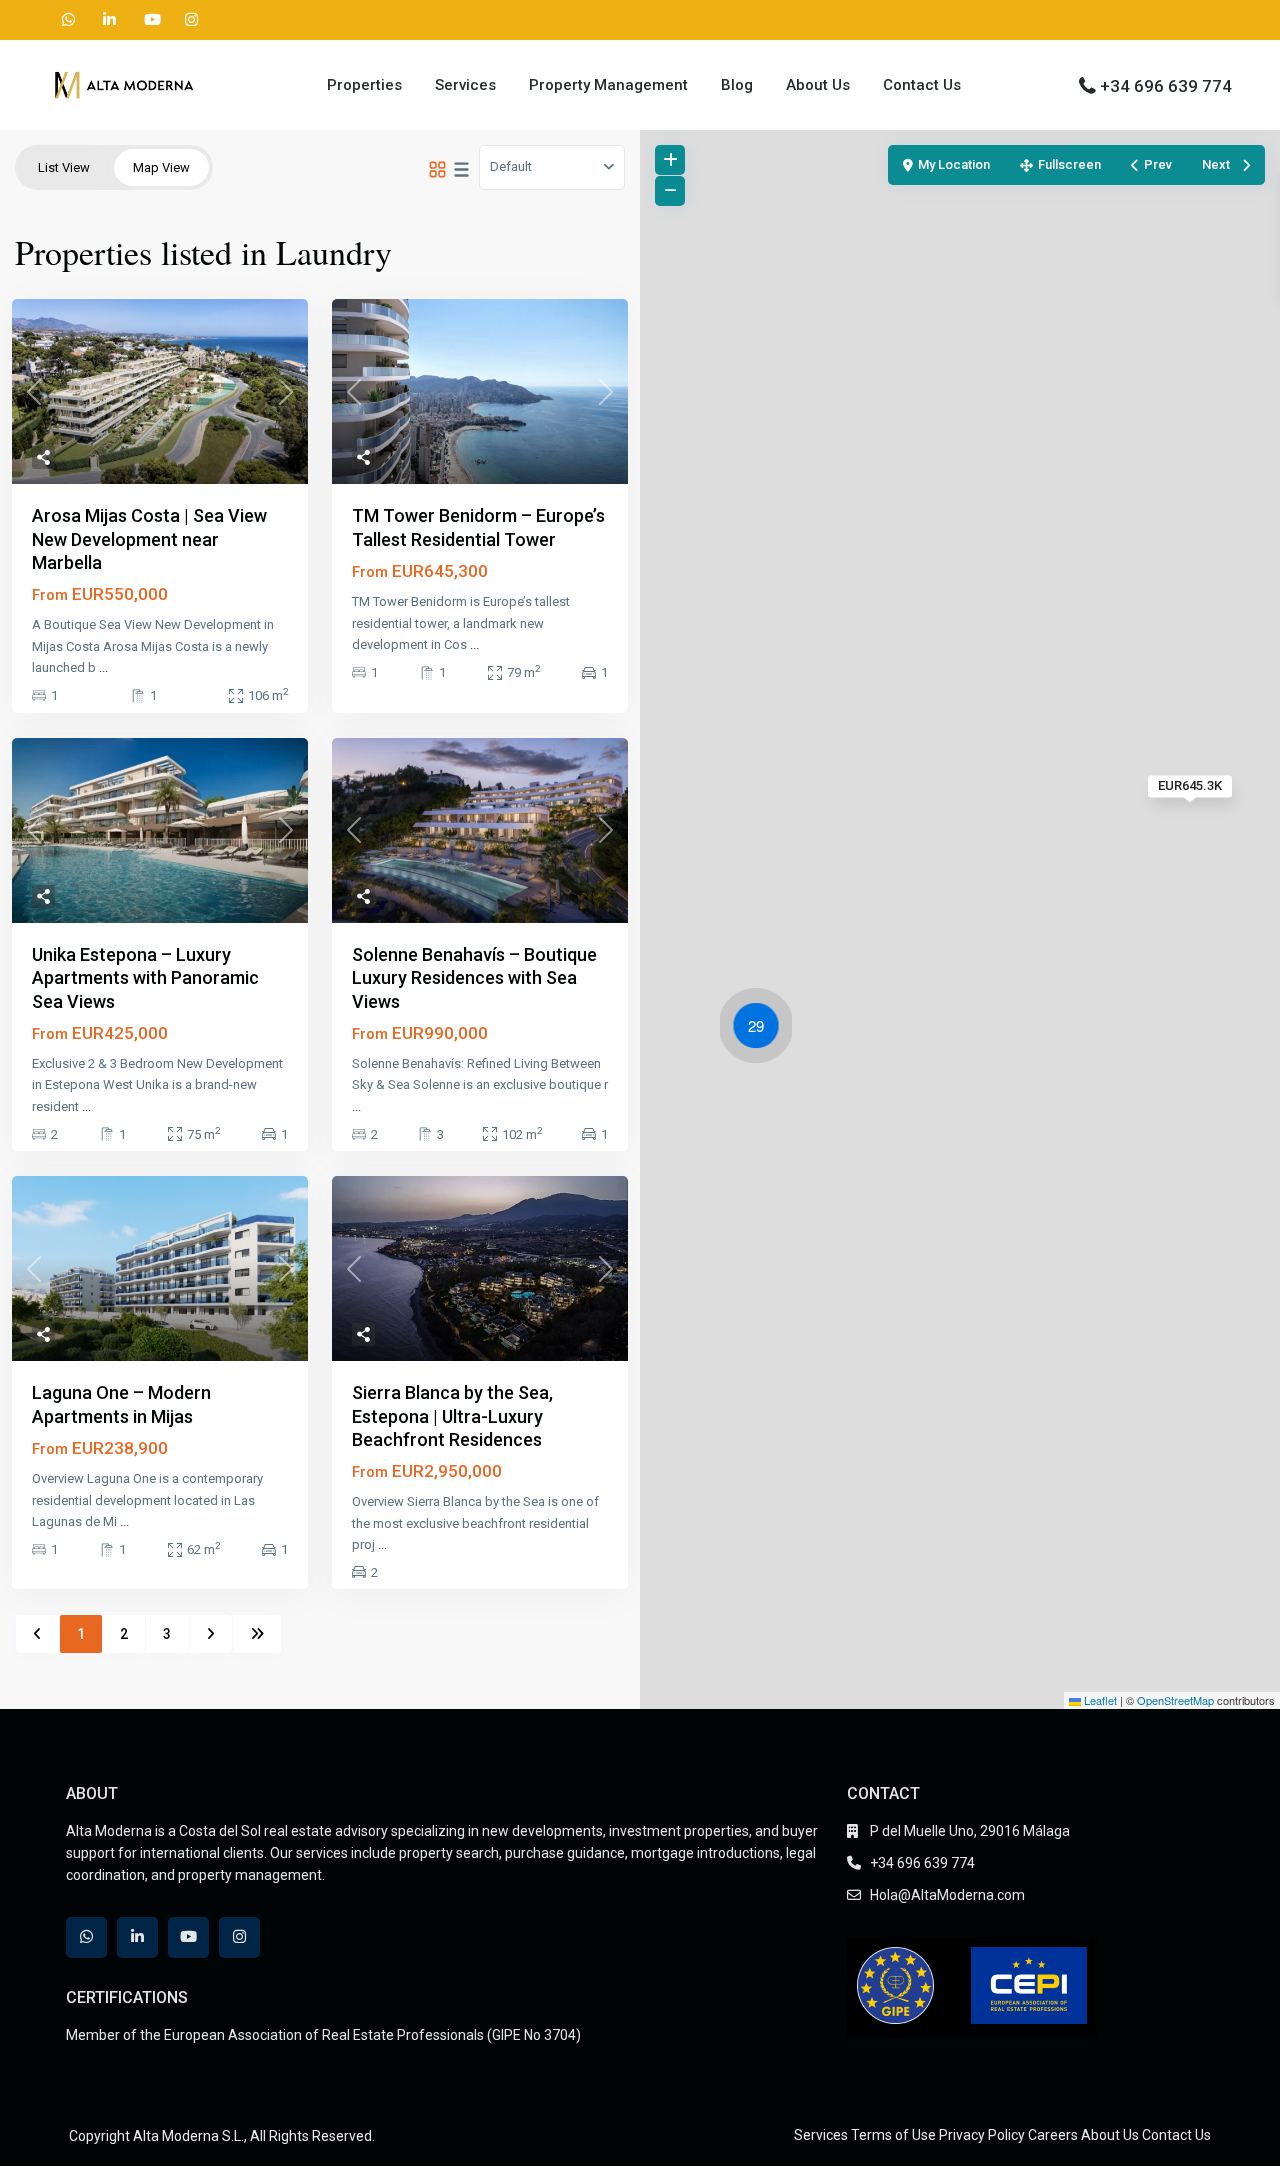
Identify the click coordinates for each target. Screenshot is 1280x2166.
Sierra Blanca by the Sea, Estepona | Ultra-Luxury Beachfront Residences (452, 1416)
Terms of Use (893, 2135)
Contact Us (922, 85)
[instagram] (191, 20)
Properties (364, 85)
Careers (1053, 2135)
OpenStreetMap (1175, 1700)
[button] (761, 1029)
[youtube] (150, 20)
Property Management (608, 85)
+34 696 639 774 (1166, 86)
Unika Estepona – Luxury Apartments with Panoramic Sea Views (145, 978)
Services (465, 85)
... (103, 667)
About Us (818, 85)
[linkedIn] (109, 20)
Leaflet (1099, 1700)
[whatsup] (68, 20)
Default (511, 166)
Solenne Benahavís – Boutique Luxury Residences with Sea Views (474, 978)
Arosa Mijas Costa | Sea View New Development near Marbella (149, 539)
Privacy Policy (982, 2135)
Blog (737, 85)
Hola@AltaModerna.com (947, 1895)
